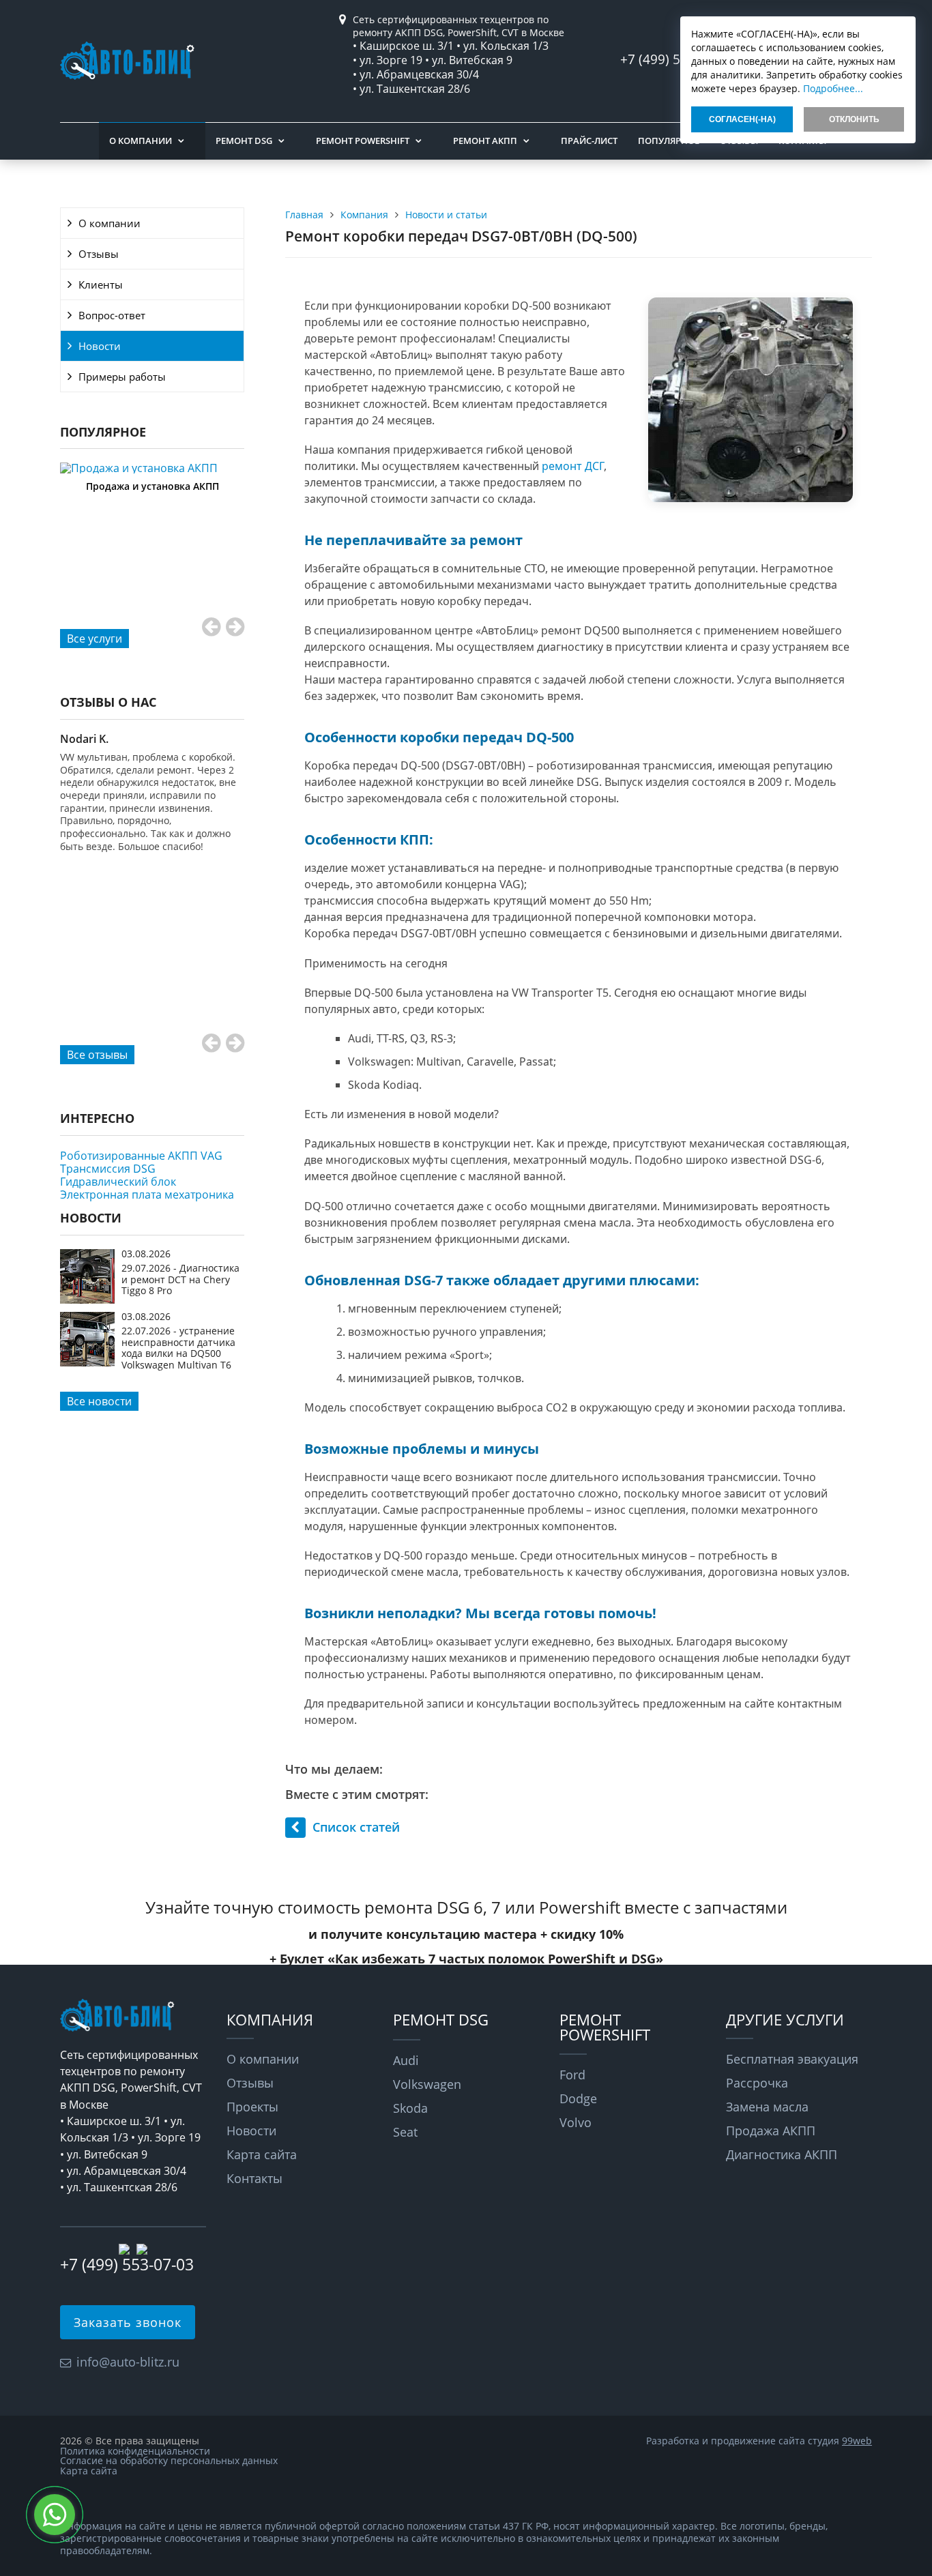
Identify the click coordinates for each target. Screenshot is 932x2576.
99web (857, 2441)
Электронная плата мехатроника (147, 1195)
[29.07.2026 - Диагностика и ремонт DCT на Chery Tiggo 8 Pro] (87, 1300)
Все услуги (94, 639)
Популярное (669, 141)
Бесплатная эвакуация (792, 2059)
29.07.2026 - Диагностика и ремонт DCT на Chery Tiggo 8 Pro (180, 1279)
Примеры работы (122, 377)
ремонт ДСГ (573, 466)
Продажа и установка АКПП (152, 486)
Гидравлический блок (118, 1182)
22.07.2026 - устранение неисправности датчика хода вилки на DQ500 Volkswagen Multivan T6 (178, 1347)
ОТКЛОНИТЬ (854, 119)
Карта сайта (262, 2154)
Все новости (99, 1401)
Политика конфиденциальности (135, 2451)
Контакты (254, 2178)
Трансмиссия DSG (108, 1169)
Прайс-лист (589, 141)
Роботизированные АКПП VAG (141, 1156)
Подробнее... (833, 88)
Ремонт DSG (244, 141)
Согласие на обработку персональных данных (169, 2460)
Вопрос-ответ (112, 315)
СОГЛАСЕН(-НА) (742, 119)
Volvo (576, 2122)
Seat (405, 2132)
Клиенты (101, 284)
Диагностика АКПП (782, 2154)
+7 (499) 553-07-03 (127, 2264)
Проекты (252, 2107)
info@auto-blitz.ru (128, 2362)
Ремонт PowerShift (363, 141)
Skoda (410, 2108)
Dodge (578, 2098)
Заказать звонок (128, 2322)
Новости (100, 346)
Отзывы (99, 254)
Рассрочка (757, 2083)
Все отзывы (97, 1055)
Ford (572, 2075)
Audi (406, 2060)
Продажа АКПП (771, 2131)
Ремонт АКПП (485, 141)
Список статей (356, 1827)
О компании (141, 141)
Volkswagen (427, 2084)
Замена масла (767, 2107)
